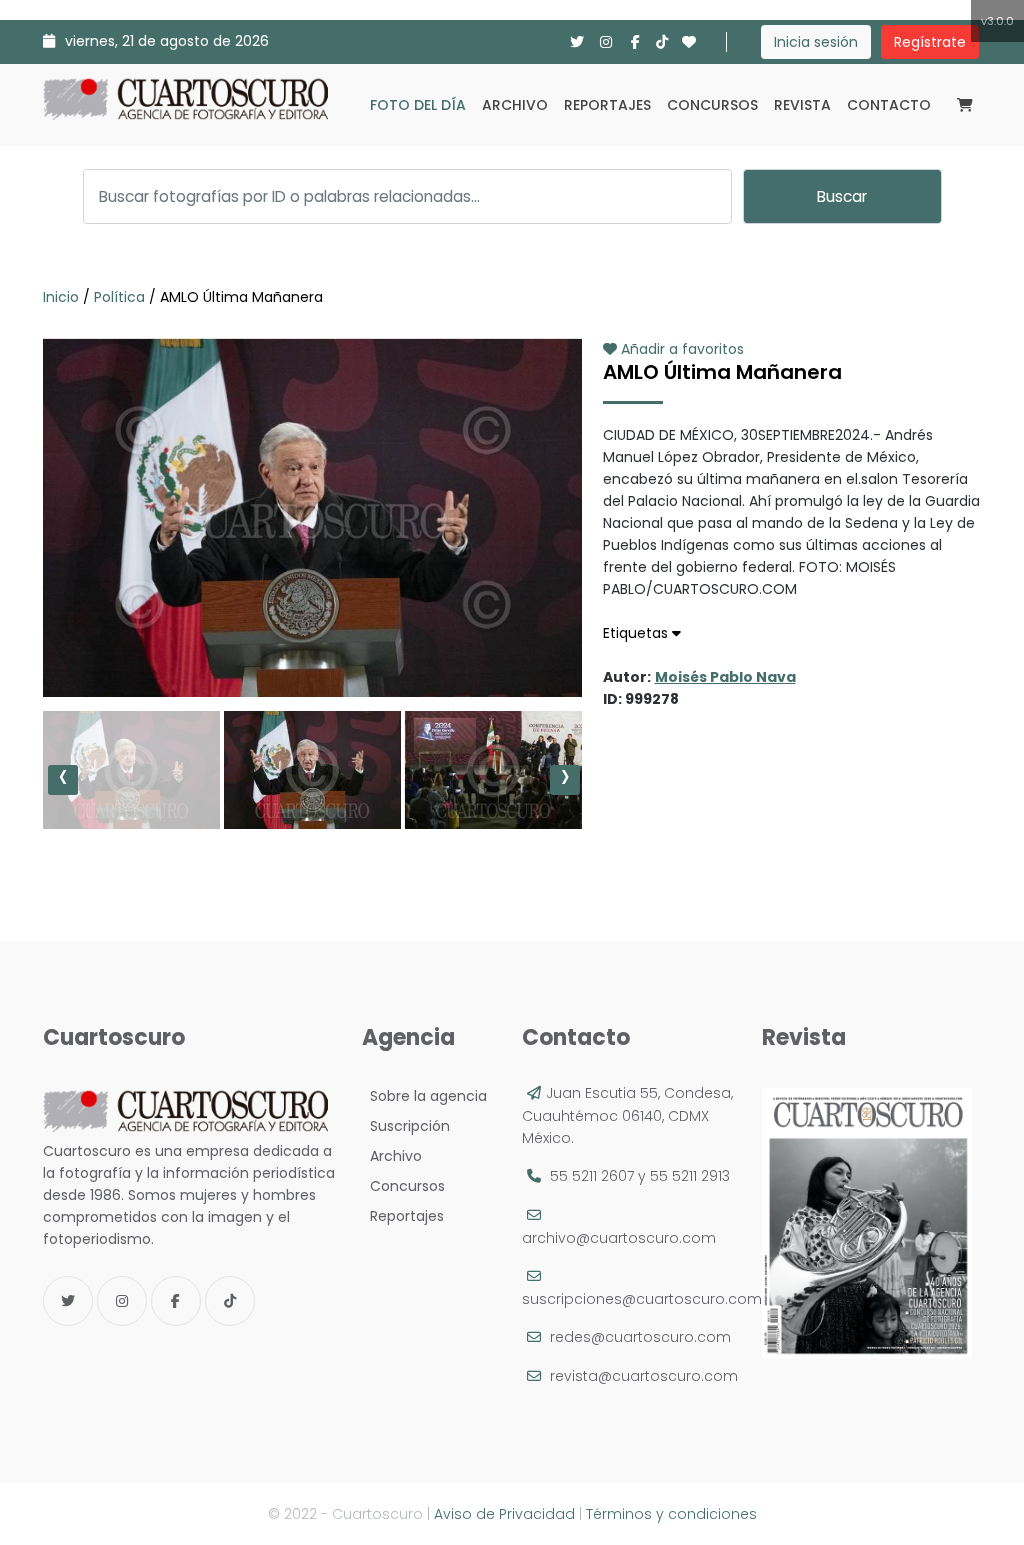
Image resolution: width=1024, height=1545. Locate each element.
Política (119, 297)
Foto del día (418, 105)
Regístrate (930, 42)
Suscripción (406, 1126)
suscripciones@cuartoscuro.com (642, 1299)
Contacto (889, 105)
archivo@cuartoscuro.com (619, 1238)
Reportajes (607, 105)
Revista (802, 105)
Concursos (712, 105)
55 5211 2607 (592, 1176)
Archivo (515, 105)
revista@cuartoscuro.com (644, 1376)
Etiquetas (637, 633)
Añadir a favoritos (680, 349)
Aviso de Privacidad (504, 1514)
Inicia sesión (816, 42)
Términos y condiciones (671, 1514)
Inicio (63, 297)
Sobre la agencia (424, 1096)
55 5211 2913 (690, 1176)
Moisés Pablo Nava (725, 677)
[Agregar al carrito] (312, 637)
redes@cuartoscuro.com (640, 1337)
